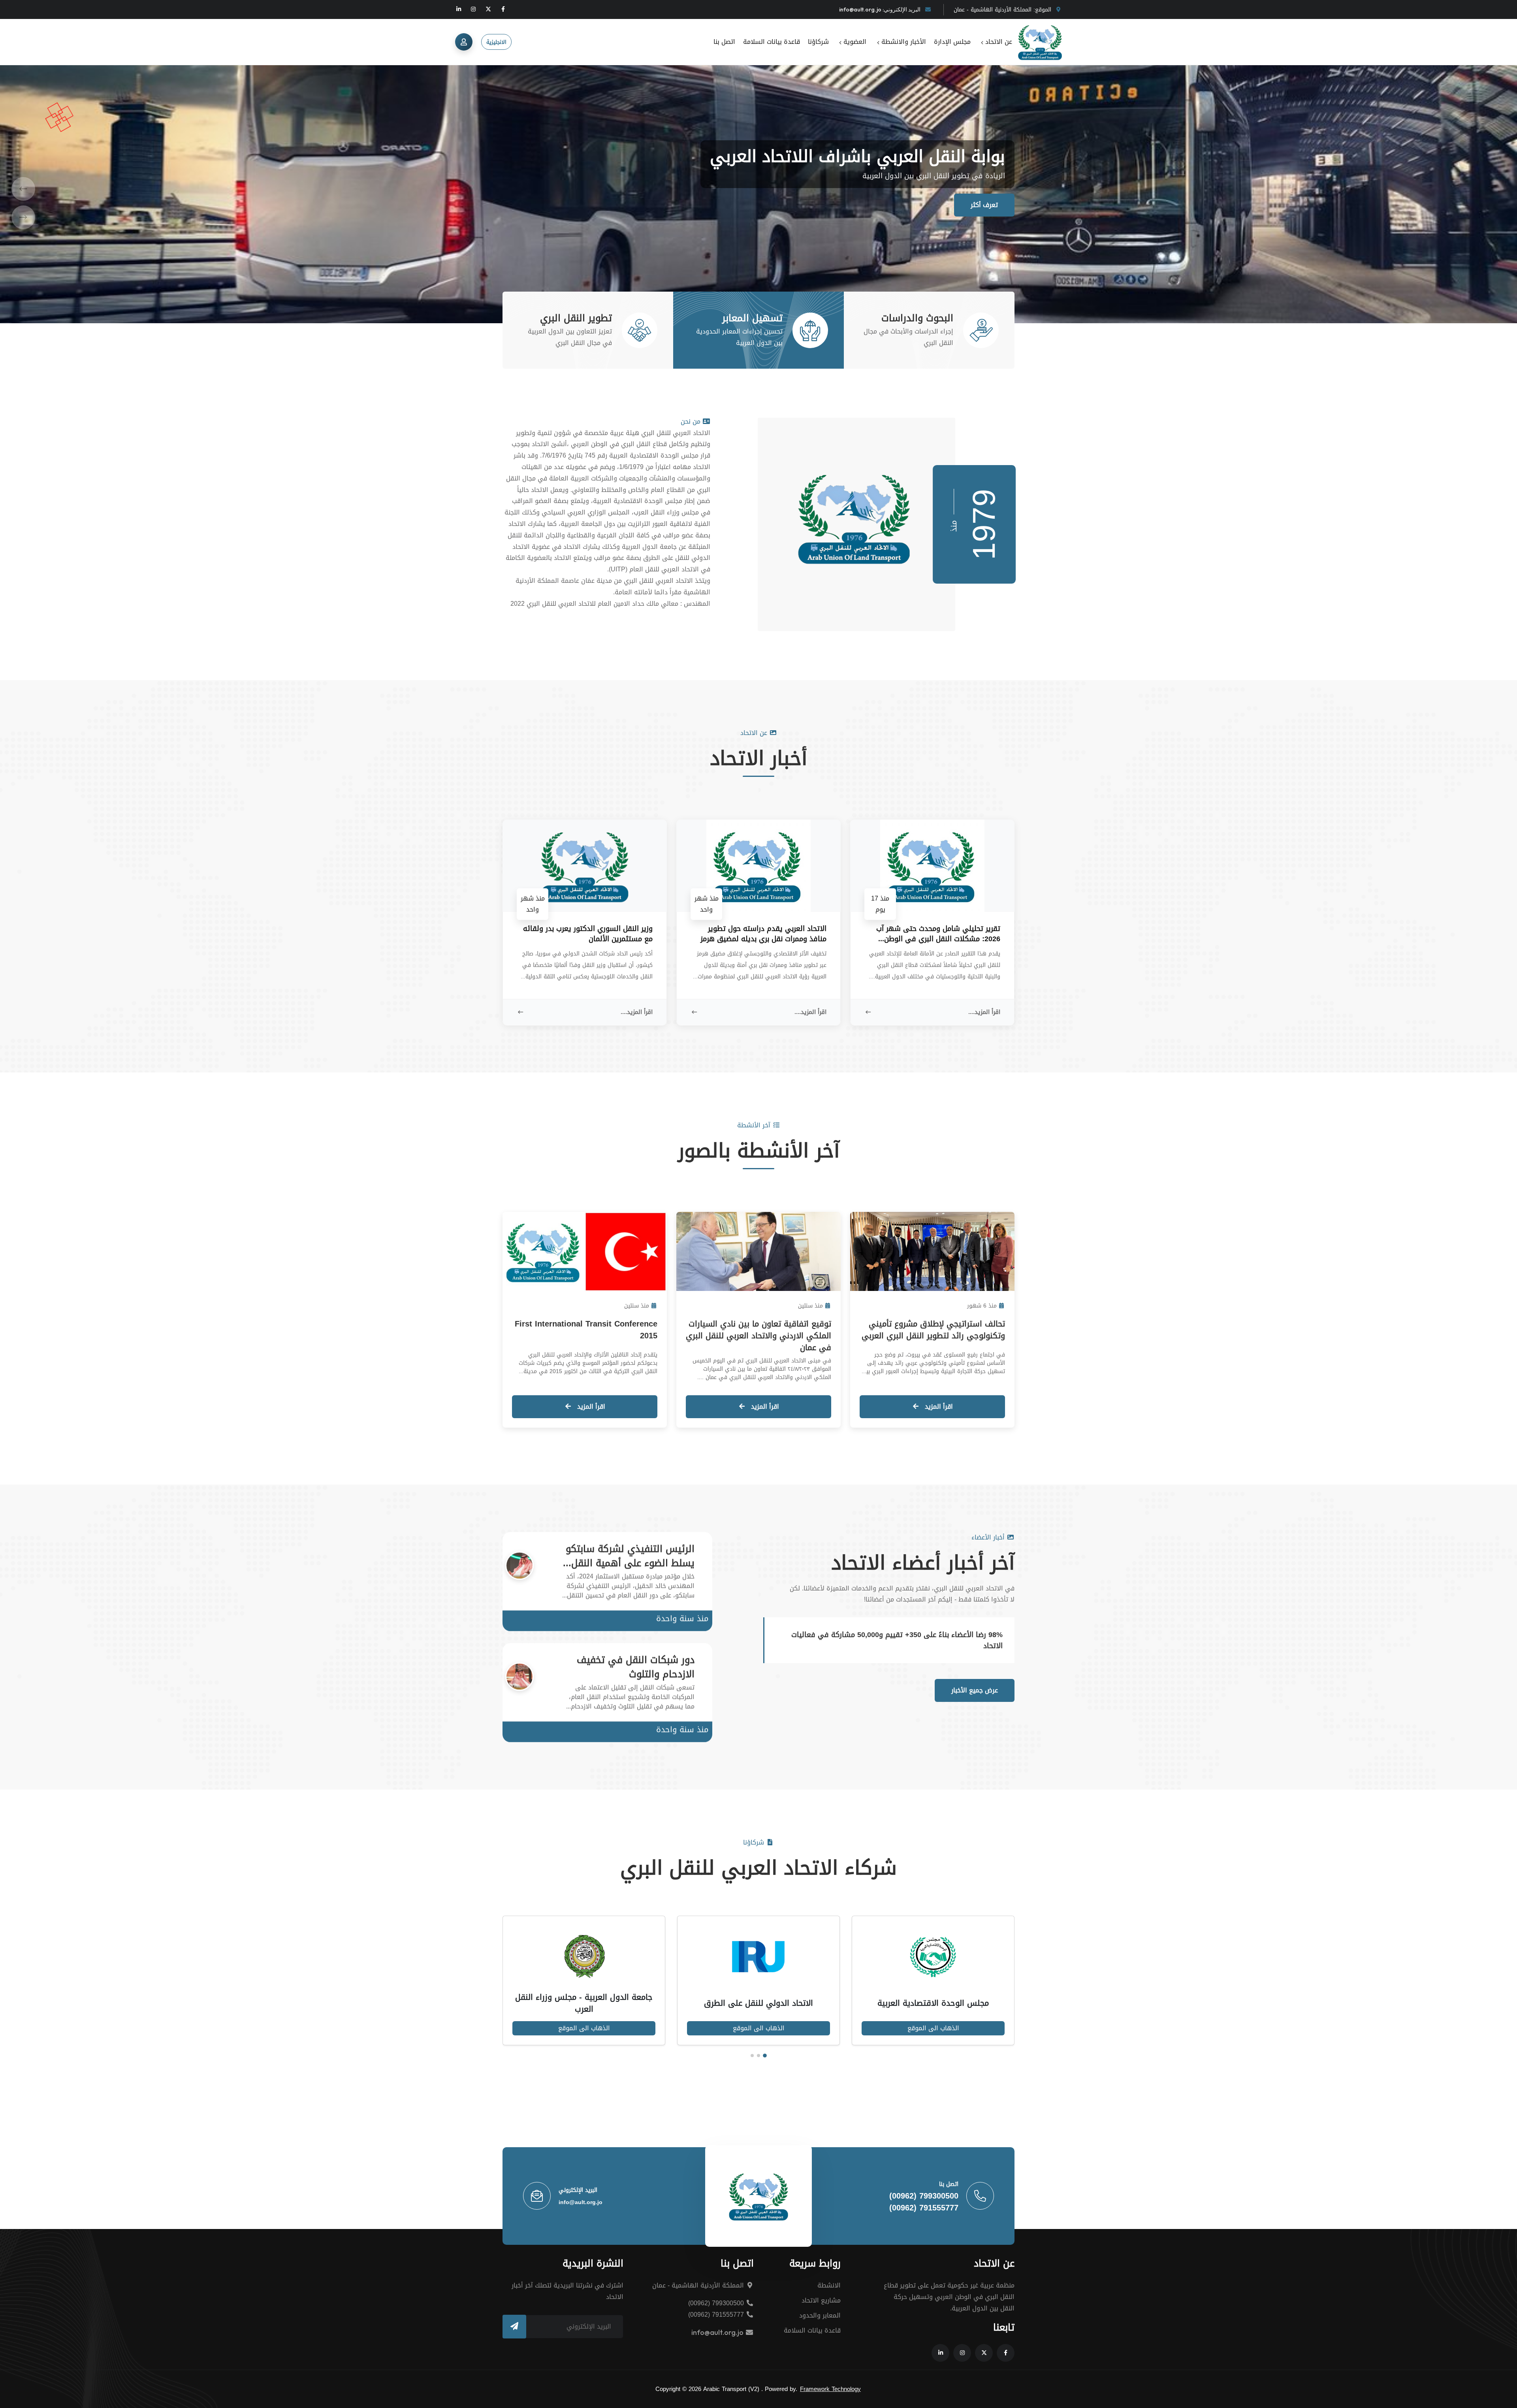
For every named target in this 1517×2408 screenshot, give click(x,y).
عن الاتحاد (998, 42)
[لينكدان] (459, 9)
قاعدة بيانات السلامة (772, 42)
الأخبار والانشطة (902, 42)
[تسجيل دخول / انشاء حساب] (464, 42)
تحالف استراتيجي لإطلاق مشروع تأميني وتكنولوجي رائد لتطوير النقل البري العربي (933, 1330)
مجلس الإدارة (952, 42)
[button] (23, 186)
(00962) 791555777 (924, 2208)
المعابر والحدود (820, 2315)
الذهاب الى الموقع (915, 2028)
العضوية (854, 42)
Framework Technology (830, 2389)
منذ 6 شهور (982, 1306)
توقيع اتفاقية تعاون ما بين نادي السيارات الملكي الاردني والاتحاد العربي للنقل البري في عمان (758, 1336)
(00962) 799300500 (924, 2196)
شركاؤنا (818, 42)
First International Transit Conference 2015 (586, 1330)
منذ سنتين (810, 1306)
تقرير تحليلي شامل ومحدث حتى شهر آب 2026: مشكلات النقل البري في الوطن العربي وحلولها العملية (938, 934)
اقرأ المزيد (938, 1407)
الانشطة (829, 2285)
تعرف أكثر (984, 205)
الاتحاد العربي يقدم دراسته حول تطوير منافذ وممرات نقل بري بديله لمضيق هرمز (763, 934)
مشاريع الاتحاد (821, 2300)
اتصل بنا (724, 42)
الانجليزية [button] (496, 42)
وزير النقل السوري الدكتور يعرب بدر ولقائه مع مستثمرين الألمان (588, 934)
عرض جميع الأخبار (975, 1690)
